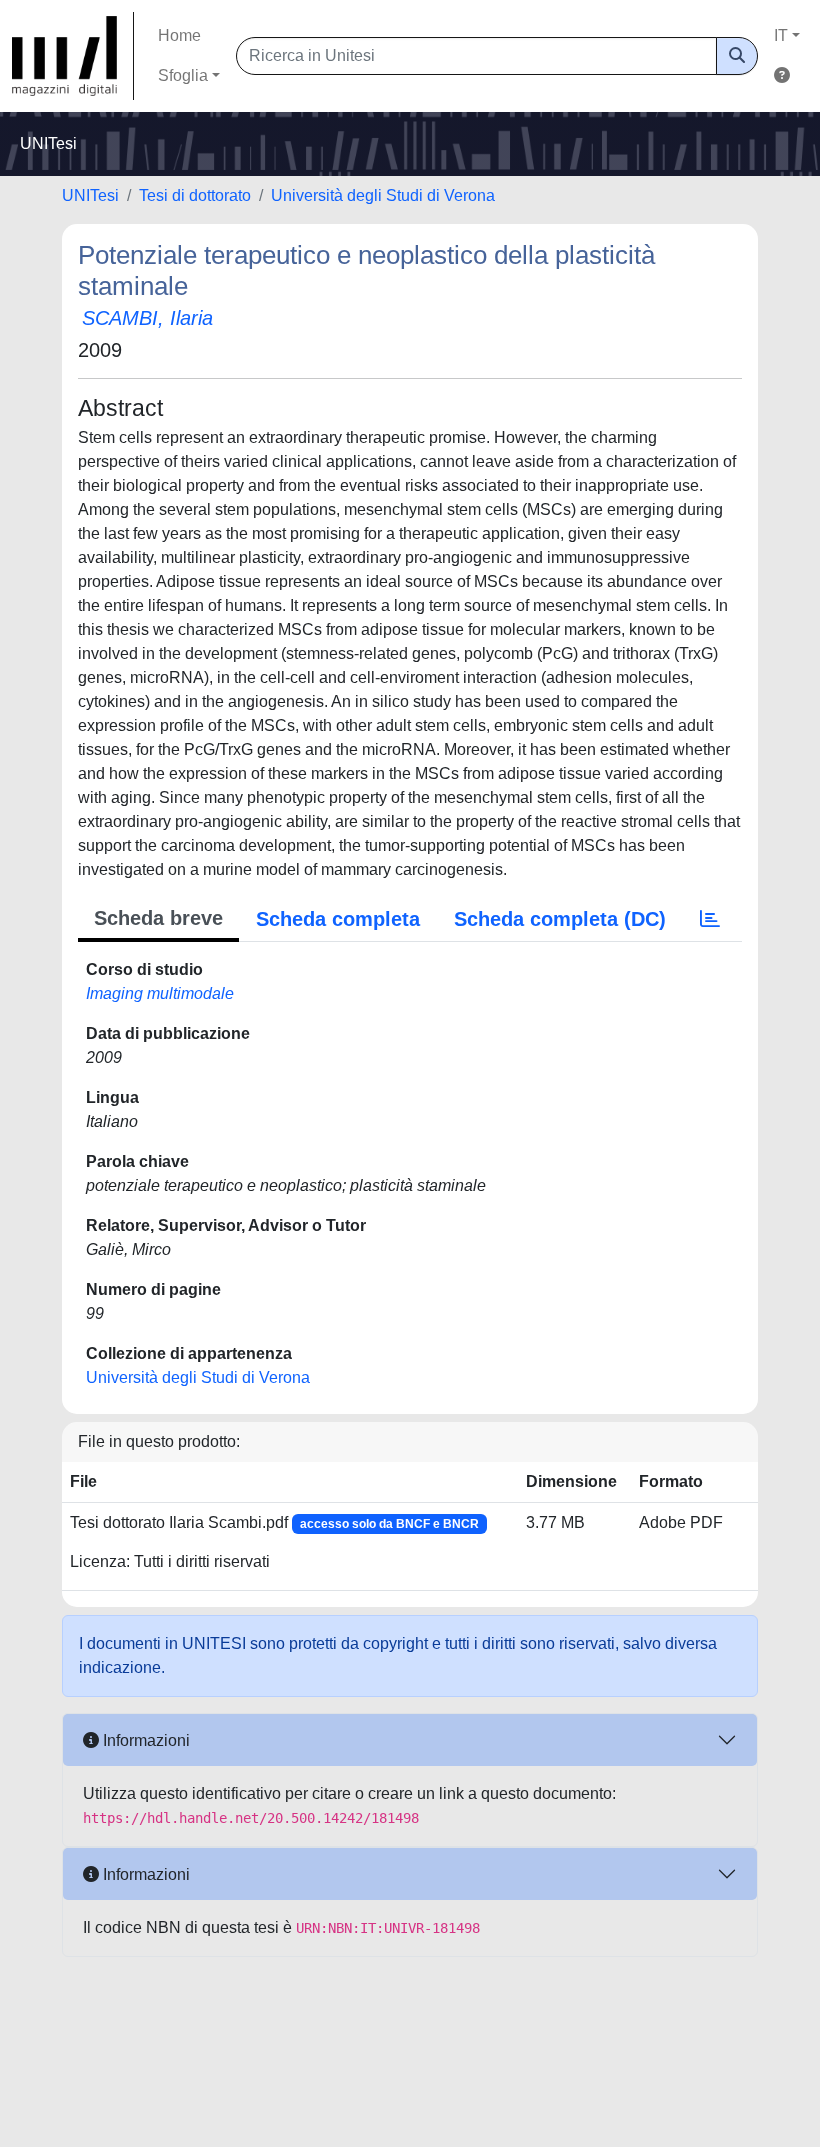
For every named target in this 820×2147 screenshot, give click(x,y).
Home (179, 35)
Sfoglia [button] (183, 75)
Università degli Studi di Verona (383, 195)
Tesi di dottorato (195, 195)
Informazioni (144, 1740)
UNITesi (90, 195)
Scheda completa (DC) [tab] (560, 919)
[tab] (710, 919)
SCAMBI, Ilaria (147, 318)
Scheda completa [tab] (338, 919)
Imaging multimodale (160, 993)
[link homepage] (73, 56)
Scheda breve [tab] (158, 918)
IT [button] (781, 35)
